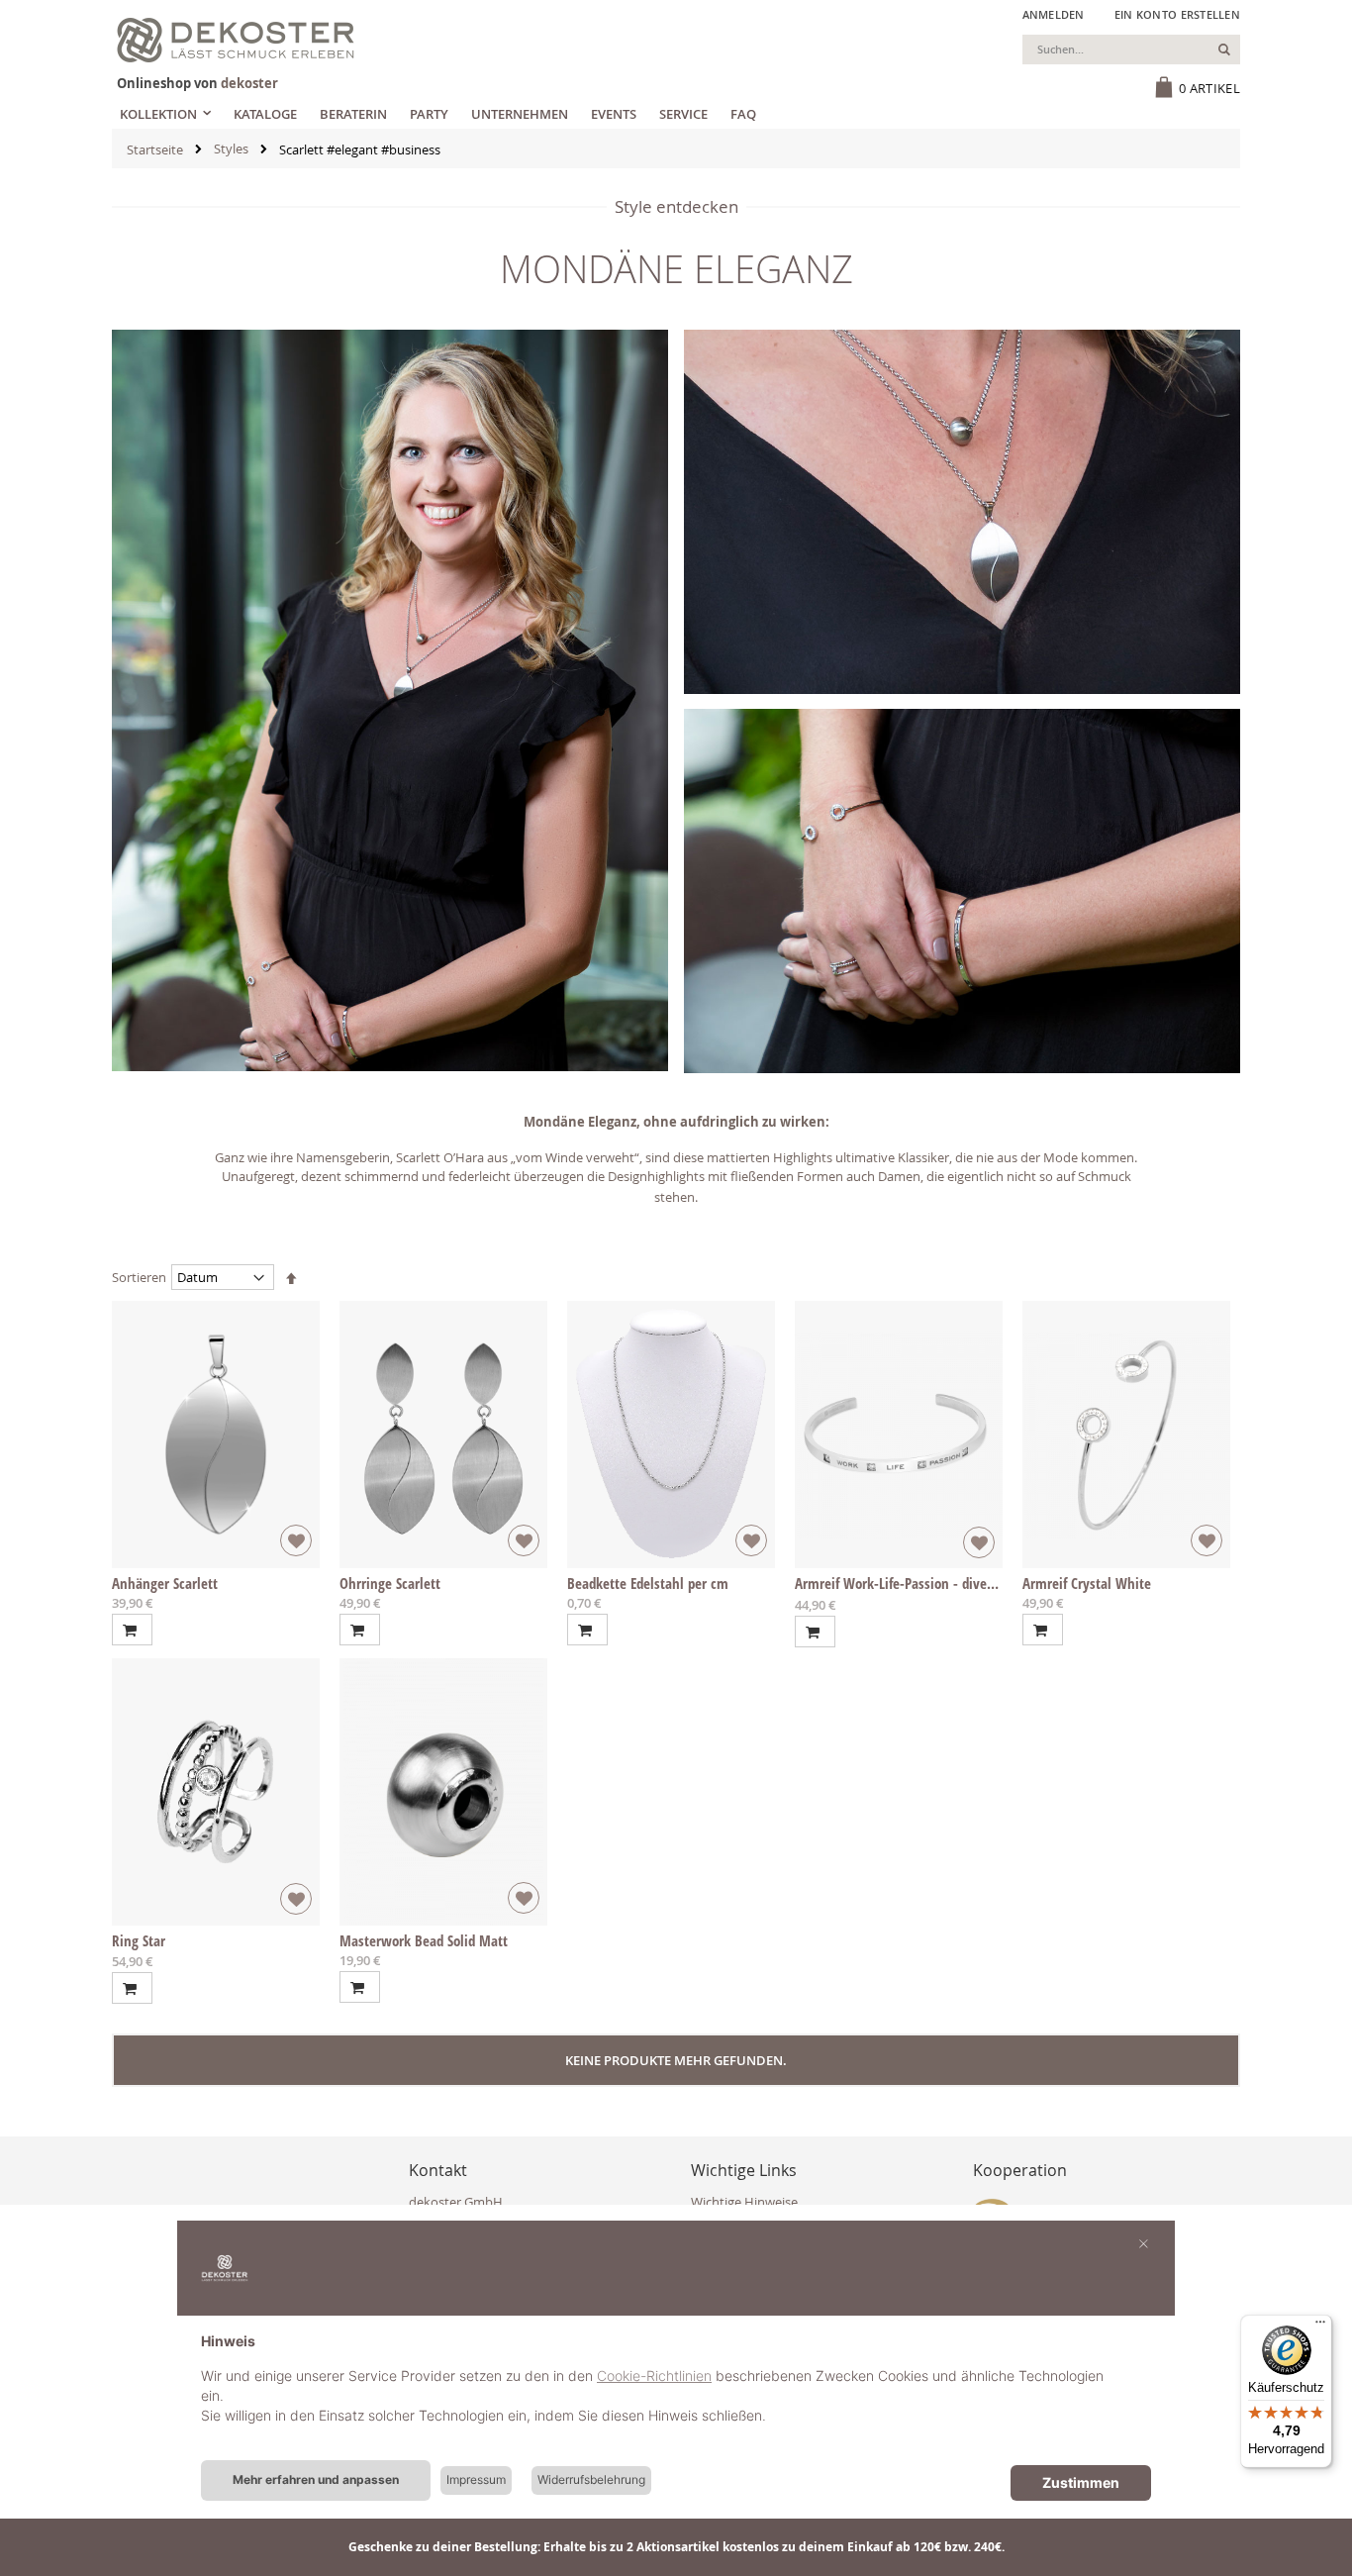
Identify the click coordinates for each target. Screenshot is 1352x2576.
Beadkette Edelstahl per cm (648, 1583)
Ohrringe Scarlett (390, 1583)
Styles (231, 149)
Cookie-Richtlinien (654, 2376)
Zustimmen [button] (1081, 2482)
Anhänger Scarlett (165, 1583)
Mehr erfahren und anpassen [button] (316, 2479)
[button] (296, 1540)
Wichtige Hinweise (744, 2202)
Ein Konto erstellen (1177, 14)
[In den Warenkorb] (132, 1630)
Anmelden (1054, 14)
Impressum (476, 2479)
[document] (676, 2394)
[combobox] (1131, 50)
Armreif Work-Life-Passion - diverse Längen (923, 1583)
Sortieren (139, 1277)
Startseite (155, 149)
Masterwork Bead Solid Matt (424, 1940)
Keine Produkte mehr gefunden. (676, 2060)
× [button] (1144, 2242)
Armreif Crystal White (1087, 1583)
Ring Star (139, 1940)
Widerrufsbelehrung (591, 2479)
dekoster (249, 83)
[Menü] (1320, 2327)
